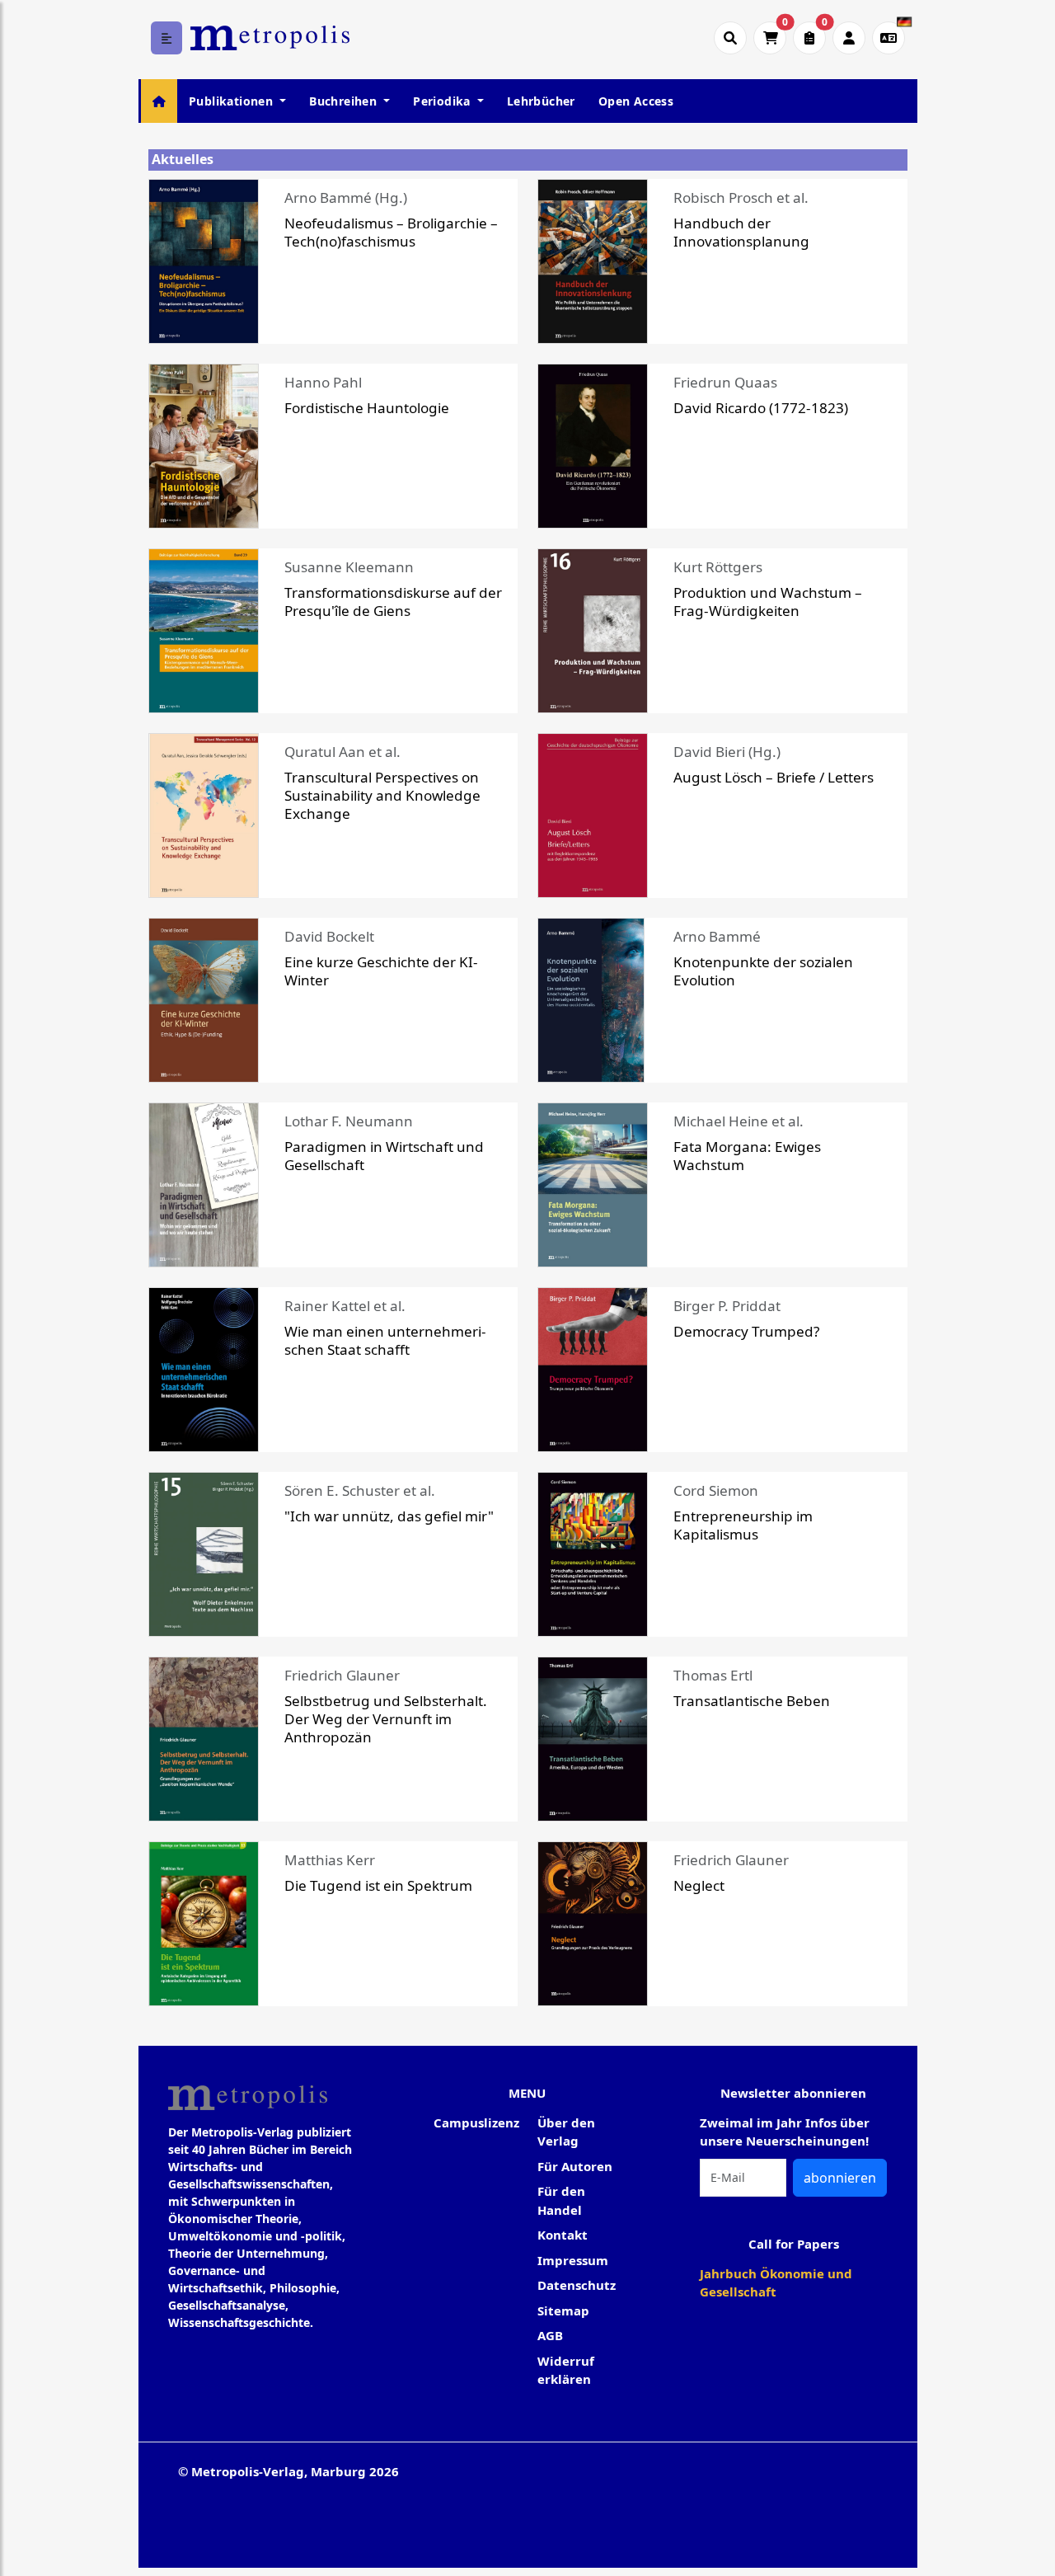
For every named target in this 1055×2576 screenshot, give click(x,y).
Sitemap (563, 2310)
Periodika (443, 101)
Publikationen (233, 101)
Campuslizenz (476, 2122)
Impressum (573, 2260)
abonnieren (840, 2178)
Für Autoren (575, 2166)
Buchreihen (345, 101)
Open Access (636, 101)
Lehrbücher (541, 101)
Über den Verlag (566, 2132)
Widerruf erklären (566, 2370)
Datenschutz (577, 2285)
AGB (550, 2335)
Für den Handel (561, 2200)
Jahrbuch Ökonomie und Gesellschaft (776, 2283)
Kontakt (563, 2235)
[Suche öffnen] (730, 38)
